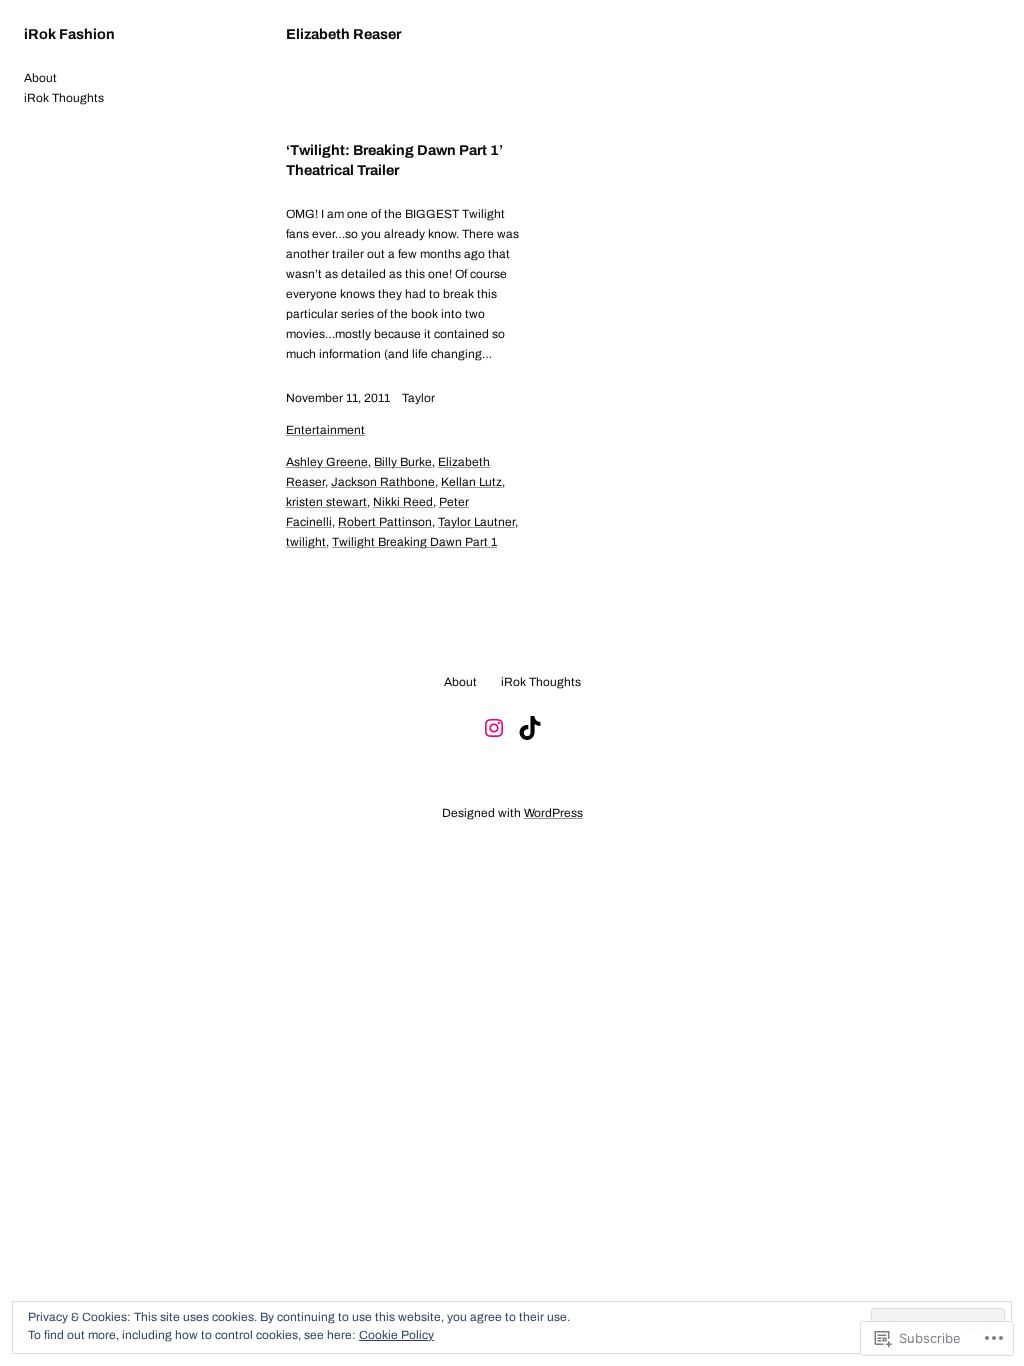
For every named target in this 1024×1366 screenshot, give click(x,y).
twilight (306, 542)
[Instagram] (494, 728)
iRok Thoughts (64, 98)
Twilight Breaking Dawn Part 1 (414, 542)
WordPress (553, 813)
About (40, 78)
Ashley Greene (327, 462)
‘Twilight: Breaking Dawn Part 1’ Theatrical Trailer (394, 160)
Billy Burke (403, 462)
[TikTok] (530, 728)
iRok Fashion (69, 34)
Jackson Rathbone (383, 482)
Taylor (418, 398)
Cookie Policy (396, 1335)
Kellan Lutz (471, 482)
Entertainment (325, 430)
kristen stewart (326, 502)
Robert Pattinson (385, 522)
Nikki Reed (403, 502)
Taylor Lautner (476, 522)
